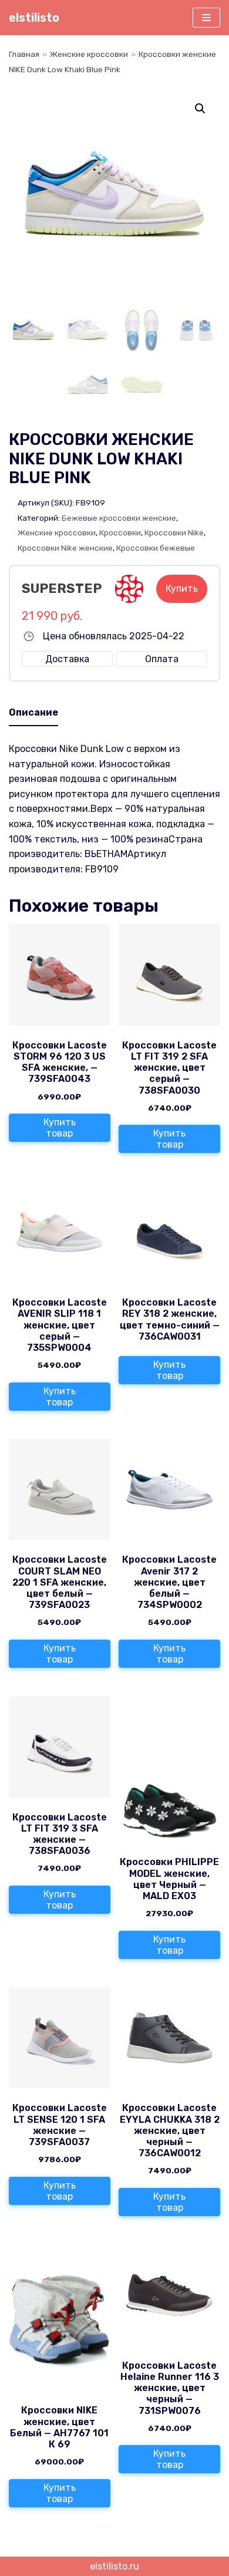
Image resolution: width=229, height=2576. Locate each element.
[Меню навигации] (206, 18)
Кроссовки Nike (174, 532)
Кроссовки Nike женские (65, 548)
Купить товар (60, 1128)
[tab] (33, 713)
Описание (33, 712)
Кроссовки (120, 532)
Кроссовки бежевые (156, 548)
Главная (24, 54)
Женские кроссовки (89, 54)
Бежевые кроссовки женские (119, 518)
